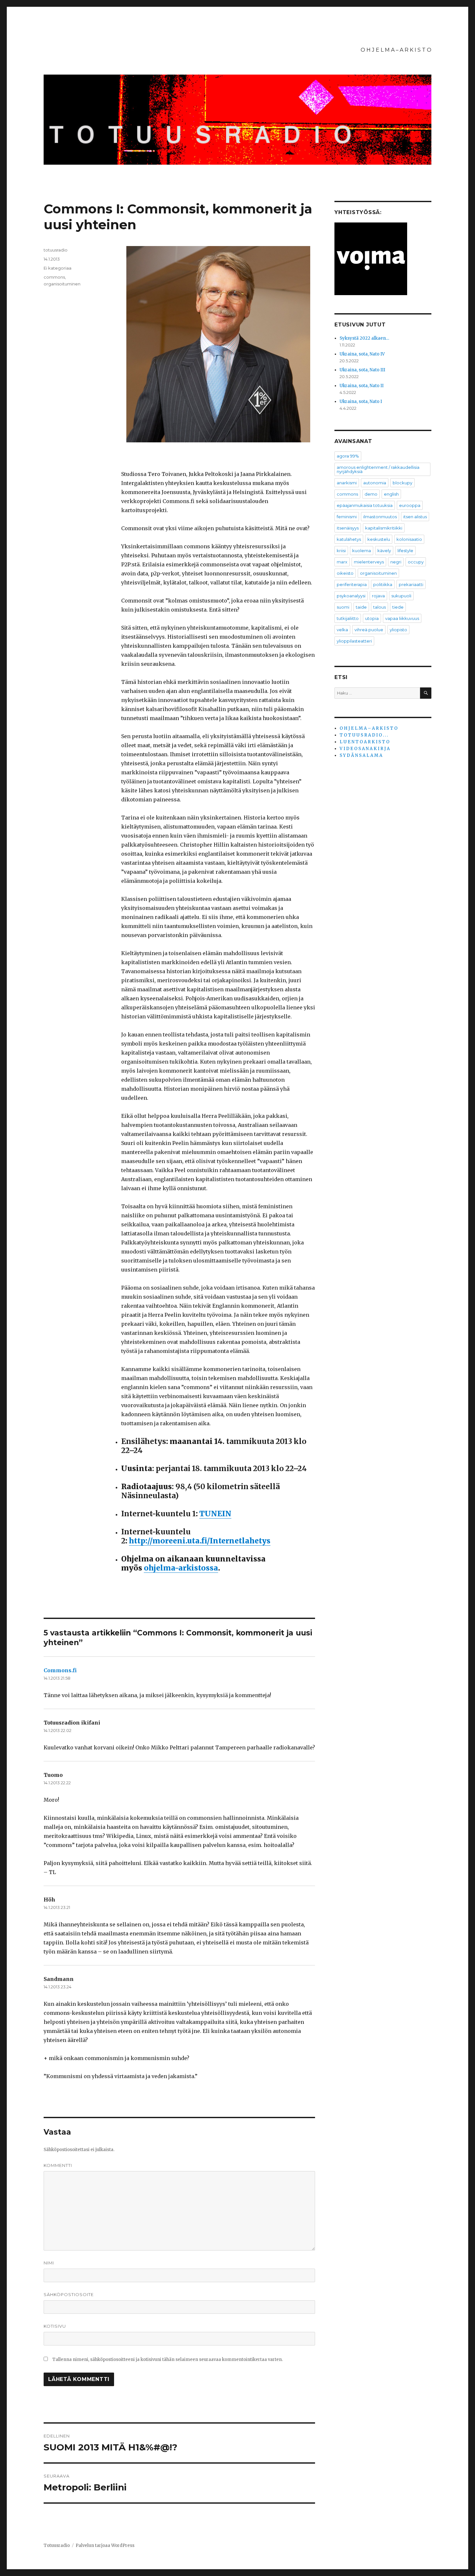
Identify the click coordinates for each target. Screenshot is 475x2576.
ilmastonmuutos (380, 517)
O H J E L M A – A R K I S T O (396, 50)
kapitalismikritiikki (384, 528)
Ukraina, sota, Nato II (362, 386)
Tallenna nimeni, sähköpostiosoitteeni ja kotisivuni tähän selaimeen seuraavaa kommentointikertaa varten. (168, 2360)
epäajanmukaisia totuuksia (365, 505)
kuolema (362, 551)
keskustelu (379, 539)
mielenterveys (369, 562)
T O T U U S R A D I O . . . (364, 735)
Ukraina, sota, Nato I (361, 402)
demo (371, 494)
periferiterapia (352, 584)
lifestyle (405, 551)
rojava (378, 596)
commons (54, 277)
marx (342, 562)
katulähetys (349, 539)
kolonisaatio (409, 539)
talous (380, 607)
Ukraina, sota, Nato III (362, 370)
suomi (343, 607)
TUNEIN (215, 1514)
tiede (398, 607)
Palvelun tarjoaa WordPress (105, 2545)
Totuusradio (57, 2545)
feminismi (347, 517)
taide (361, 607)
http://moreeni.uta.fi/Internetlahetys (200, 1541)
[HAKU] (426, 693)
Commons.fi (60, 1670)
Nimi (49, 2263)
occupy (416, 562)
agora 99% (348, 456)
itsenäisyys (348, 528)
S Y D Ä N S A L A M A (361, 755)
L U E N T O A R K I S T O (364, 742)
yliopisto (398, 630)
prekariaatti (411, 584)
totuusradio (56, 250)
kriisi (341, 551)
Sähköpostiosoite (69, 2294)
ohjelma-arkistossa (181, 1568)
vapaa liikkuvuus (402, 618)
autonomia (375, 483)
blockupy (402, 483)
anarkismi (347, 483)
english (391, 494)
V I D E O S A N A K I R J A (365, 749)
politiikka (383, 584)
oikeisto (345, 573)
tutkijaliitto (348, 618)
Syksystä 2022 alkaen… (364, 338)
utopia (372, 618)
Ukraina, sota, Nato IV (362, 354)
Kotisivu (55, 2326)
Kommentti (58, 2165)
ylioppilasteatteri (354, 641)
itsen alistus (415, 517)
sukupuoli (401, 596)
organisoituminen (62, 284)
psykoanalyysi (351, 596)
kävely (384, 551)
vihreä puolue (369, 630)
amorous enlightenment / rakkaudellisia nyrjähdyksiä (378, 469)
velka (342, 630)
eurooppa (410, 505)
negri (396, 562)
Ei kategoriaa (58, 268)
